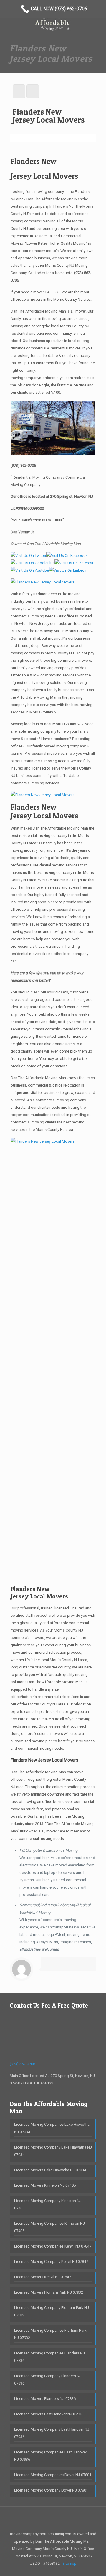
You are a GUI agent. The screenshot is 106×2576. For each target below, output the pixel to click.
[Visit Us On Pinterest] (74, 563)
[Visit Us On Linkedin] (68, 570)
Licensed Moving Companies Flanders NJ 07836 (49, 2357)
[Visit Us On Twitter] (28, 556)
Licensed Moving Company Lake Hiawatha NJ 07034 (53, 2151)
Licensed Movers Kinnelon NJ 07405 (45, 2185)
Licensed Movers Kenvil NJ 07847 (43, 2277)
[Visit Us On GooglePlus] (33, 563)
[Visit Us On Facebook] (67, 556)
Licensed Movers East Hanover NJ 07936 (49, 2414)
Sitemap (69, 2563)
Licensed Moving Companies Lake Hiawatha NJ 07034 (52, 2128)
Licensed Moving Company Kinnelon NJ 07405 (48, 2204)
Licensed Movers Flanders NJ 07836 (45, 2399)
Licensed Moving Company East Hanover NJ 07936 (52, 2433)
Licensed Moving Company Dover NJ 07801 (51, 2490)
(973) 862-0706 (23, 465)
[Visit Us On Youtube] (30, 570)
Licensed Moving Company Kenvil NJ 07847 (51, 2262)
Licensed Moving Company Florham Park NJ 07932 (52, 2311)
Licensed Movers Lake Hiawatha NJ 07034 (50, 2170)
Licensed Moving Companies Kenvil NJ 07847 (53, 2246)
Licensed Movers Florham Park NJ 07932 (49, 2292)
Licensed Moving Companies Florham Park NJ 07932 (50, 2334)
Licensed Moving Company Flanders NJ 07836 (48, 2380)
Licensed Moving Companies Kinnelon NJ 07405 (49, 2227)
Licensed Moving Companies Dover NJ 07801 (53, 2475)
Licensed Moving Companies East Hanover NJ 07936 (50, 2456)
